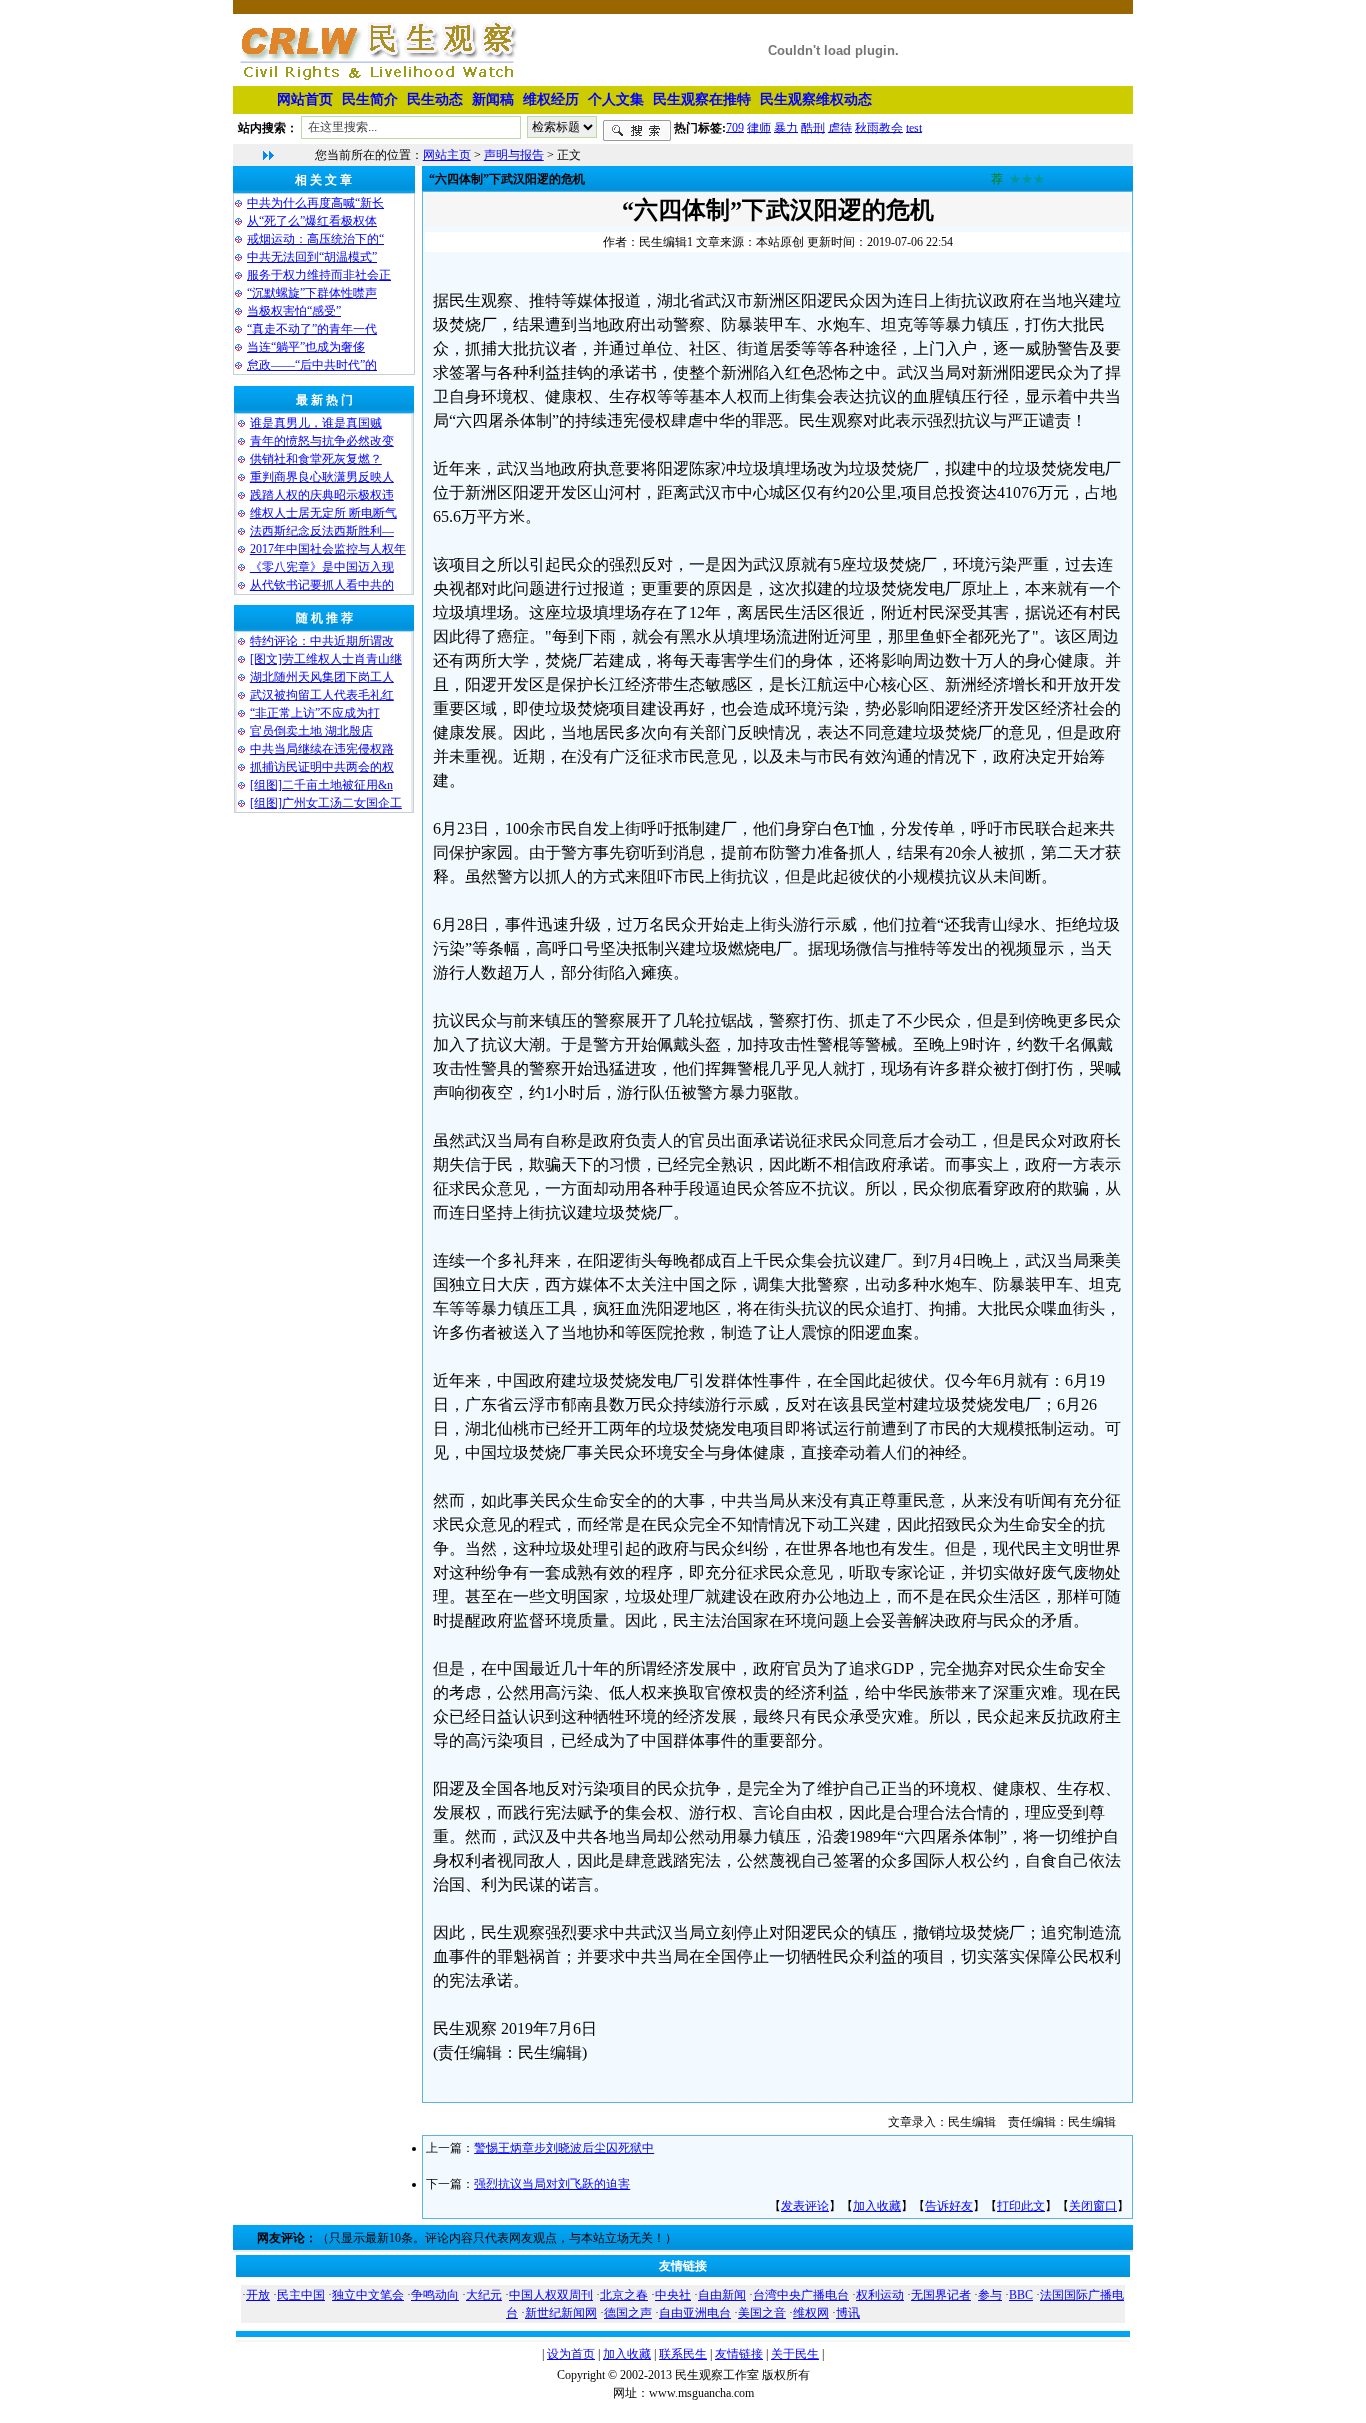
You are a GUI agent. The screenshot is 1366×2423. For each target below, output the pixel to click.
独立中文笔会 (368, 2295)
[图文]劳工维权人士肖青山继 (326, 659)
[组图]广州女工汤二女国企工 (326, 803)
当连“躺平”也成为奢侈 (306, 347)
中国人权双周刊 (551, 2295)
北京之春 (624, 2295)
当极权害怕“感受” (294, 311)
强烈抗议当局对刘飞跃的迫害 (552, 2184)
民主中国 (301, 2295)
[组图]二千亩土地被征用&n (321, 785)
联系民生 (683, 2354)
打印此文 (1021, 2206)
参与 (990, 2295)
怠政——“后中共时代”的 (312, 365)
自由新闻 (722, 2295)
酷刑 (813, 127)
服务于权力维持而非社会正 (319, 275)
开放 (258, 2295)
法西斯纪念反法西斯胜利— (322, 531)
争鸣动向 (435, 2295)
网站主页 (447, 155)
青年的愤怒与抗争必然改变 (322, 441)
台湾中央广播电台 (801, 2295)
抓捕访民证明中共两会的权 (322, 767)
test (914, 127)
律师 (759, 127)
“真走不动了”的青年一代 (312, 329)
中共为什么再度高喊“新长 (315, 203)
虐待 (840, 127)
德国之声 (628, 2313)
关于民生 (795, 2354)
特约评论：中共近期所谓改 (322, 641)
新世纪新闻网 (561, 2313)
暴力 (786, 127)
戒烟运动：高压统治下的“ (315, 239)
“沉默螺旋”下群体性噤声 (312, 293)
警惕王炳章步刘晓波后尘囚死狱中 (564, 2148)
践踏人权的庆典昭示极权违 (322, 495)
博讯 (848, 2313)
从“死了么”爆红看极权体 (312, 221)
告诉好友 (949, 2206)
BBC (1021, 2295)
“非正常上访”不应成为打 (315, 713)
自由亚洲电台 (695, 2313)
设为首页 (571, 2354)
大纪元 (484, 2295)
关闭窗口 (1093, 2206)
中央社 (673, 2295)
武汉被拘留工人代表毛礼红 (322, 695)
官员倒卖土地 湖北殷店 (311, 731)
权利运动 (880, 2295)
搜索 (637, 131)
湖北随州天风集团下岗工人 (322, 677)
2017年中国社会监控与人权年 (328, 549)
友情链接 (739, 2354)
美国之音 (762, 2313)
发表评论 (805, 2206)
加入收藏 (877, 2206)
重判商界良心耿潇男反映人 (322, 477)
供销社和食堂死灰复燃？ (316, 459)
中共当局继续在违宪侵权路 (322, 749)
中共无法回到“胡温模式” (312, 257)
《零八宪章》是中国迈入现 (322, 567)
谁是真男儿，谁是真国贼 (316, 423)
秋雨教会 (879, 127)
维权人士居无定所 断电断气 (323, 513)
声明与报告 (514, 155)
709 (735, 127)
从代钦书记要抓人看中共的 (322, 585)
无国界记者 (941, 2295)
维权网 (811, 2313)
